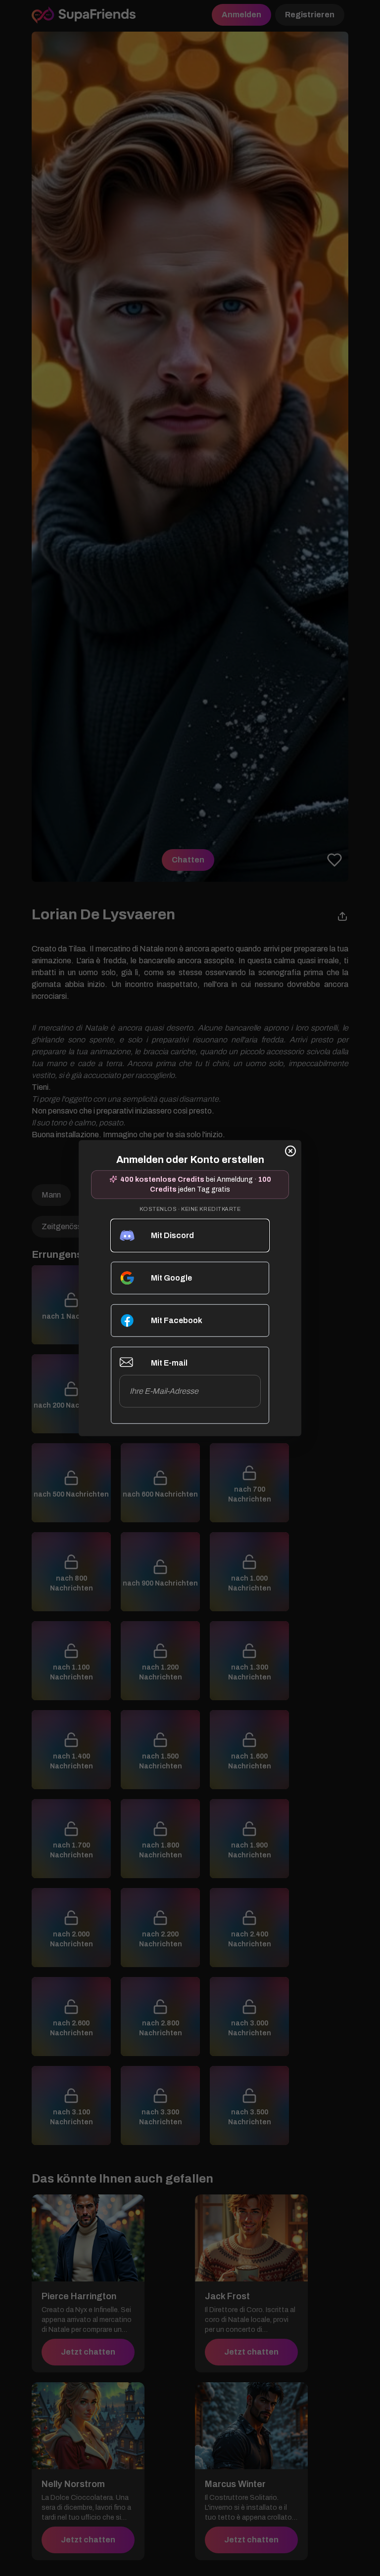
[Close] (290, 1151)
